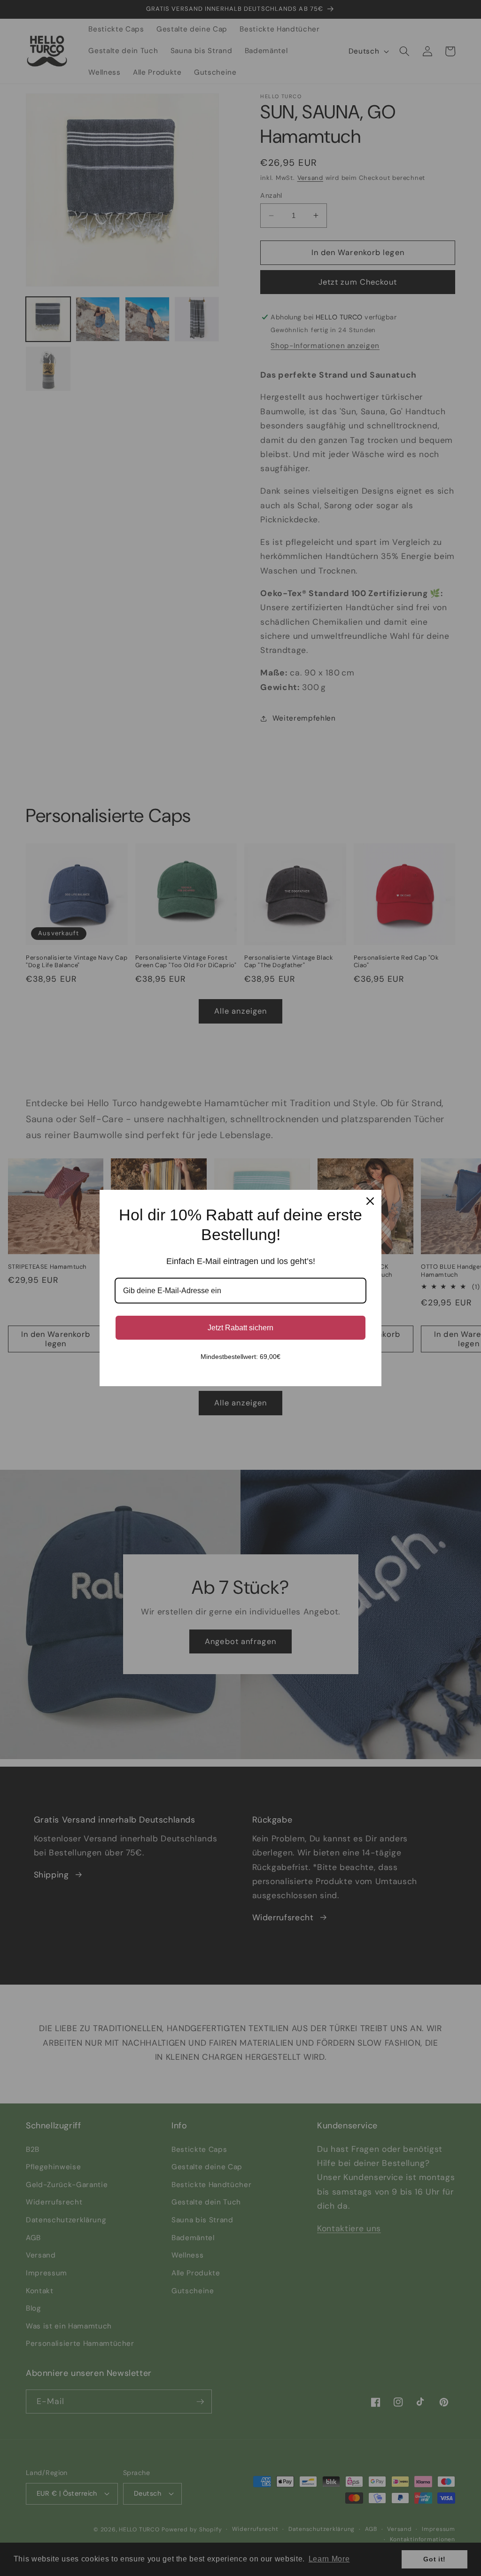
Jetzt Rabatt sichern (240, 1328)
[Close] (370, 1201)
